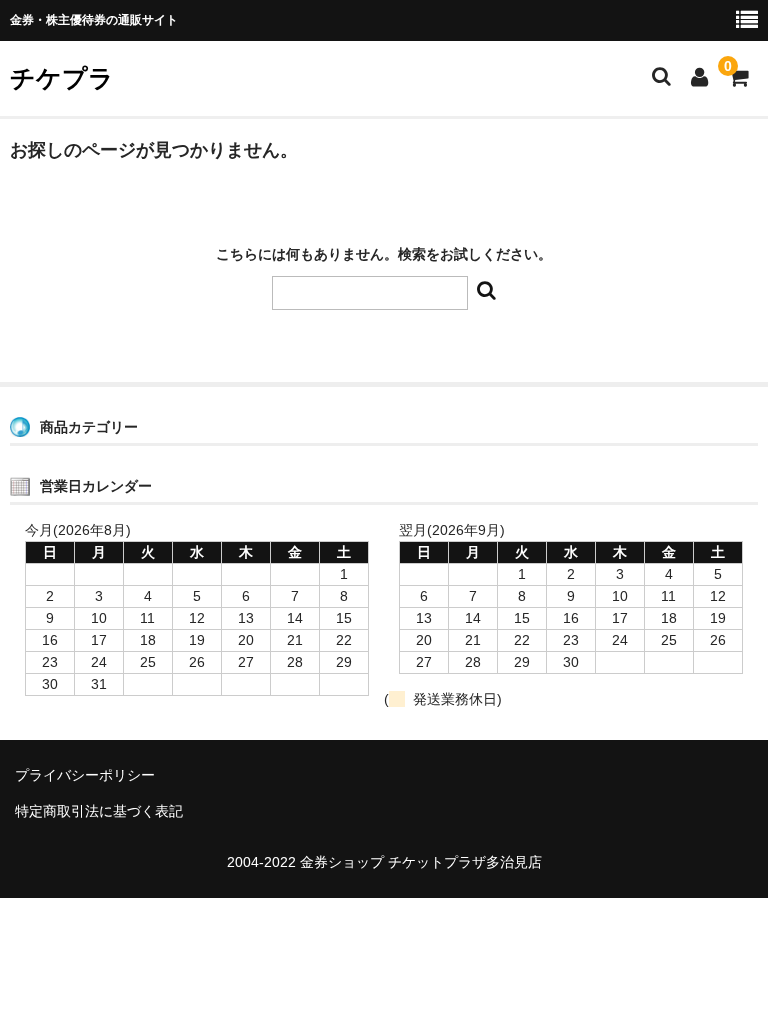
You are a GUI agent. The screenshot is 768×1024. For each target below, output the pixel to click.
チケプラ (62, 78)
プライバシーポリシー (85, 775)
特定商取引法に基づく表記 (99, 811)
